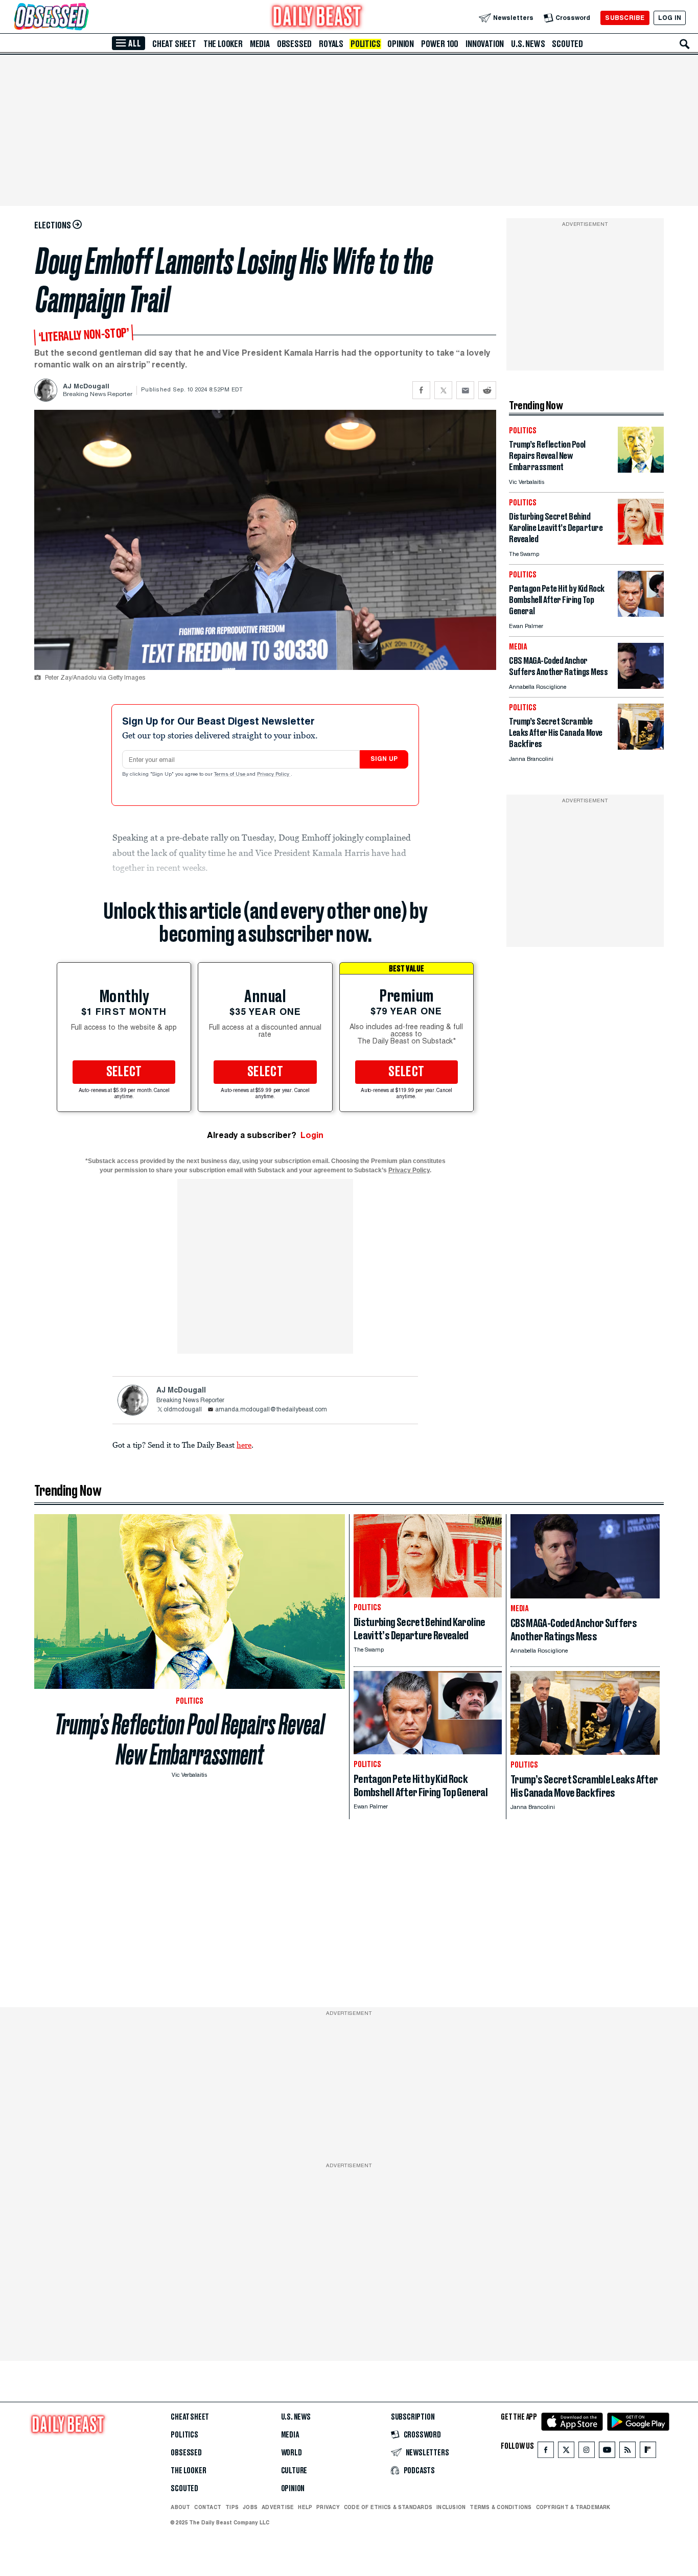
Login (312, 1135)
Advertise (278, 2507)
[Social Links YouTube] (607, 2452)
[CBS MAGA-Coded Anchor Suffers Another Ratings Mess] (641, 686)
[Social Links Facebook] (546, 2452)
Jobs (250, 2507)
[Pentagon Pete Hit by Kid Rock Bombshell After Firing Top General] (641, 614)
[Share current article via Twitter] (443, 390)
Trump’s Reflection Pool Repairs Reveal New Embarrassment (190, 1739)
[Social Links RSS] (627, 2452)
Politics (365, 44)
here (244, 1445)
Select (124, 1072)
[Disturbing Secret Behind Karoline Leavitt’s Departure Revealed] (641, 542)
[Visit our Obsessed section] (84, 18)
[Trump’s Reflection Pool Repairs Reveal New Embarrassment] (641, 470)
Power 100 (440, 44)
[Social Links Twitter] (566, 2452)
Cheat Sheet (174, 44)
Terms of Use (230, 775)
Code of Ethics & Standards (388, 2507)
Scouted (567, 44)
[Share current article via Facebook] (421, 390)
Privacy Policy (274, 775)
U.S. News (528, 44)
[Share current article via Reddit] (487, 390)
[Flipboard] (648, 2452)
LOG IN (670, 18)
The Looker (223, 44)
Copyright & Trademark (573, 2507)
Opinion (401, 44)
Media (260, 44)
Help (305, 2507)
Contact (208, 2507)
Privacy (328, 2507)
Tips (232, 2507)
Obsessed (294, 44)
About (180, 2507)
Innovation (485, 44)
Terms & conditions (501, 2507)
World (292, 2453)
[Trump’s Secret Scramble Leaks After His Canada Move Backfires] (641, 747)
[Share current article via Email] (465, 390)
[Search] (685, 44)
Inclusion (451, 2507)
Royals (331, 44)
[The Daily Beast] (317, 18)
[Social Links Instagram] (587, 2452)
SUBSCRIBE (625, 18)
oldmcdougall (183, 1410)
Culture (294, 2471)
